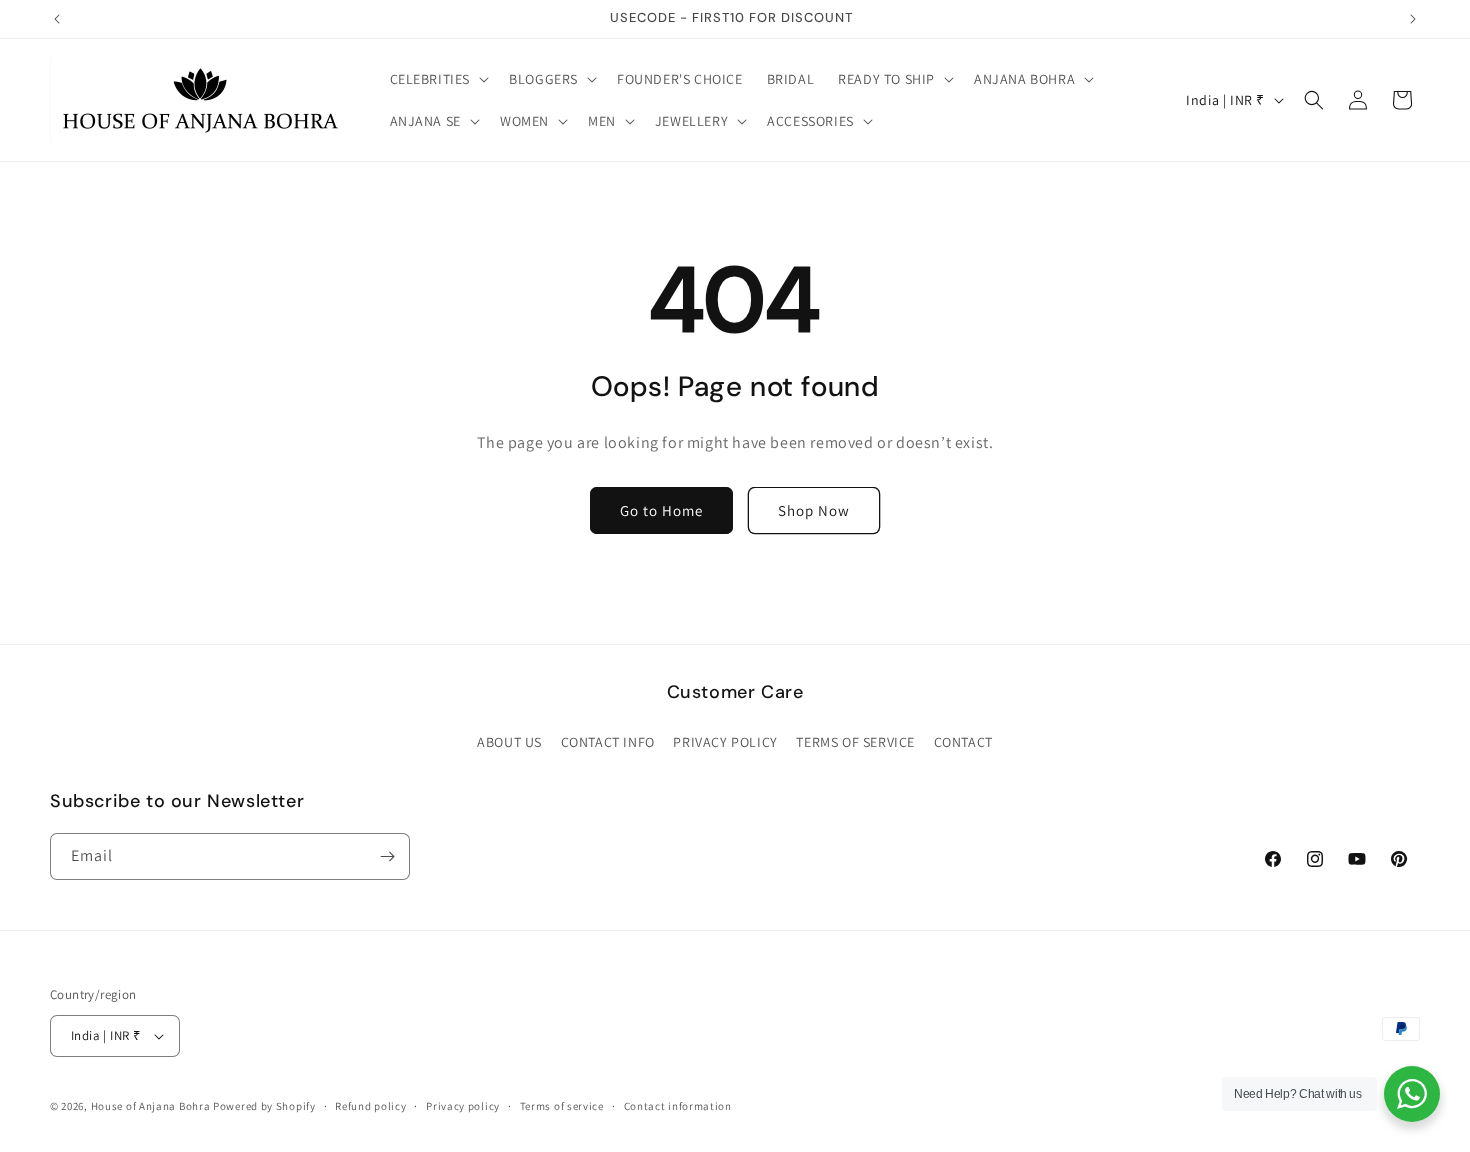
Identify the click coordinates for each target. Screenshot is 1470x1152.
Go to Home (661, 510)
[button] (438, 79)
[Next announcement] (1413, 19)
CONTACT (963, 742)
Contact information (678, 1106)
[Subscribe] (387, 856)
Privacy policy (463, 1106)
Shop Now (814, 510)
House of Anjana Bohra (151, 1106)
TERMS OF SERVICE (855, 742)
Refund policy (370, 1106)
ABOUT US (509, 742)
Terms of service (562, 1106)
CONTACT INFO (608, 742)
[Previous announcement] (57, 19)
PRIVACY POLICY (725, 742)
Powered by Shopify (264, 1106)
